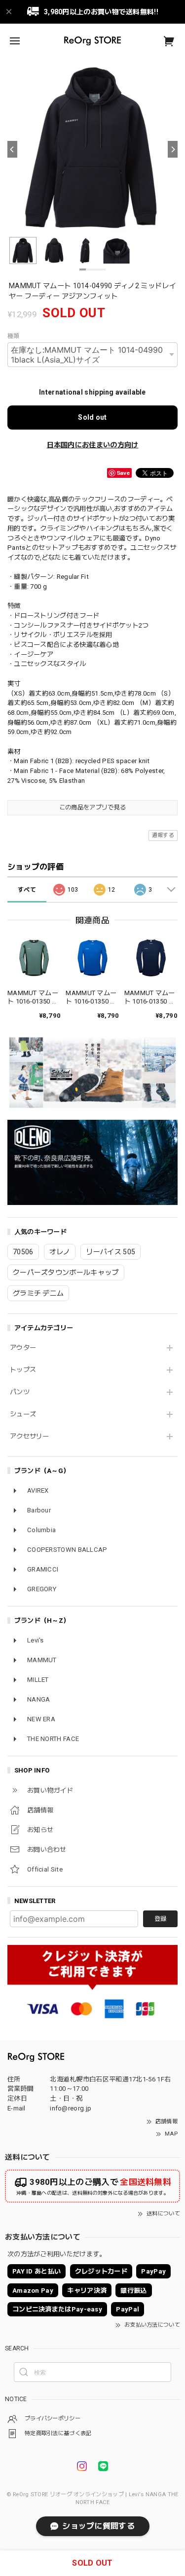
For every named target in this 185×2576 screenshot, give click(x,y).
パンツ (20, 1392)
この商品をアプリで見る (92, 807)
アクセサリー (30, 1436)
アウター (23, 1348)
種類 (14, 336)
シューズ (23, 1414)
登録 (160, 1919)
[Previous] (12, 149)
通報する (163, 835)
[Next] (173, 149)
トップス (23, 1370)
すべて (27, 890)
